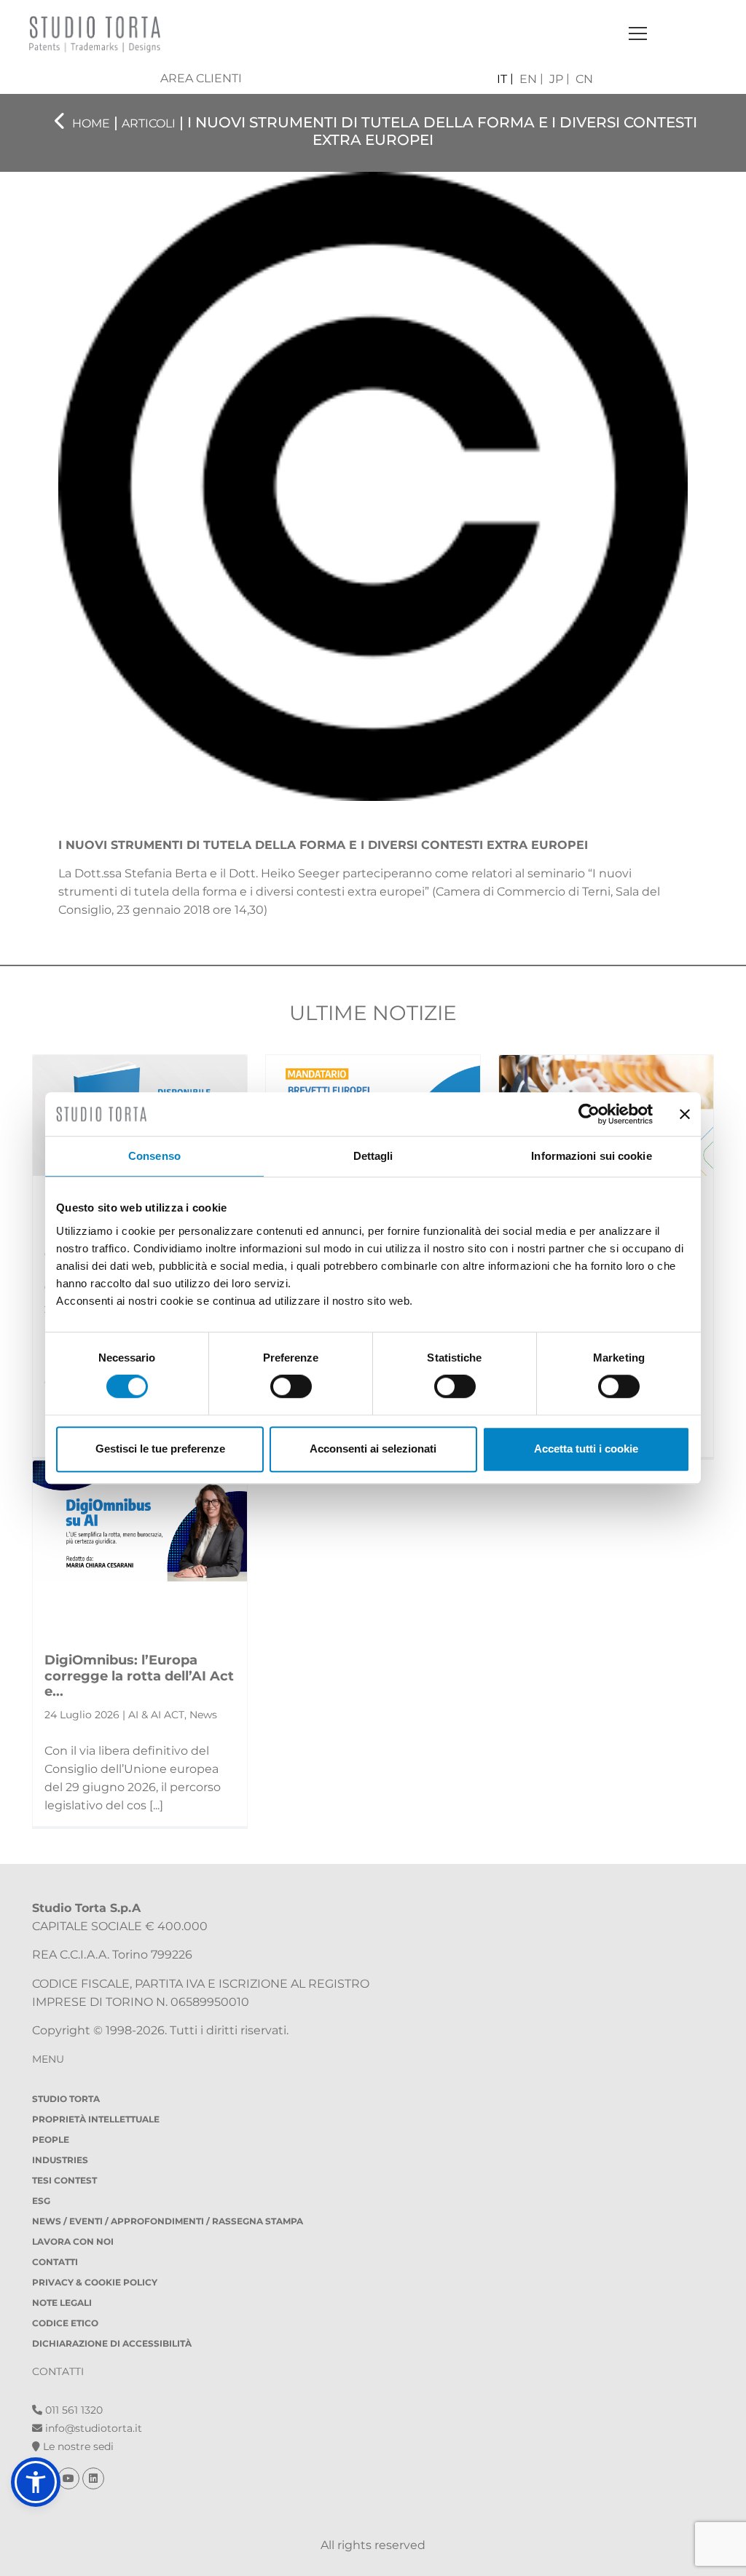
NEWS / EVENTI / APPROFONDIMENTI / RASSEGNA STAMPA (168, 2221)
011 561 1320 (72, 2410)
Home (91, 123)
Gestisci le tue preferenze (160, 1449)
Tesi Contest (64, 2180)
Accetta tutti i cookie (586, 1449)
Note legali (62, 2303)
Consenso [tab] (154, 1156)
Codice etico (65, 2323)
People (51, 2140)
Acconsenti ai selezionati (373, 1449)
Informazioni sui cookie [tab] (591, 1156)
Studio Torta (66, 2099)
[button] (36, 2482)
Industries (60, 2160)
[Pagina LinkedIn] (93, 2478)
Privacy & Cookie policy (95, 2282)
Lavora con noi (73, 2241)
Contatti (55, 2262)
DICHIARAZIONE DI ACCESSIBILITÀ (112, 2343)
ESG (41, 2201)
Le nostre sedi (77, 2446)
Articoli (149, 123)
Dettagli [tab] (373, 1156)
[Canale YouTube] (70, 2478)
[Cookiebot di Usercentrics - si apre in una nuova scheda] (589, 1114)
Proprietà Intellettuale (96, 2119)
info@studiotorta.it (92, 2428)
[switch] (291, 1386)
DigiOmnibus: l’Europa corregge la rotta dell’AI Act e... (139, 1676)
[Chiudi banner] (685, 1114)
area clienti (201, 78)
